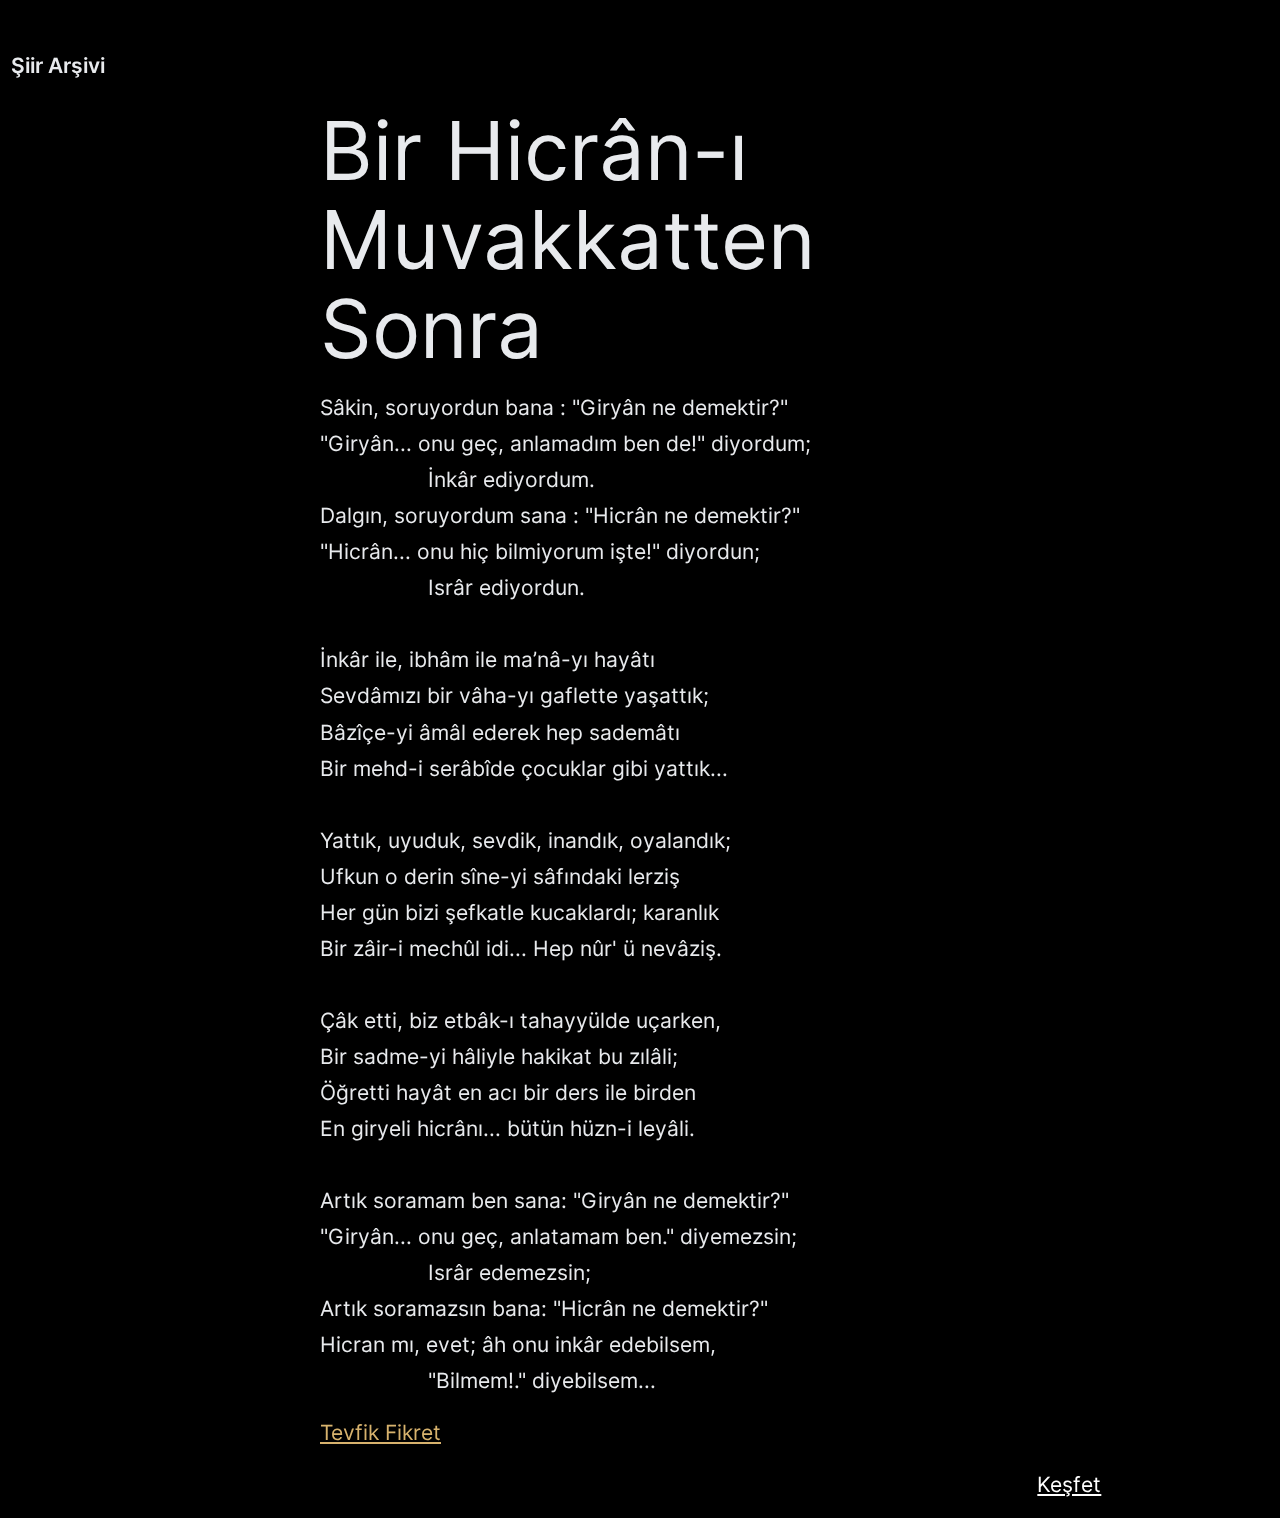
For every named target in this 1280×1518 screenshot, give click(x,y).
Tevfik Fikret (380, 1432)
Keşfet (1069, 1484)
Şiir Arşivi (58, 65)
